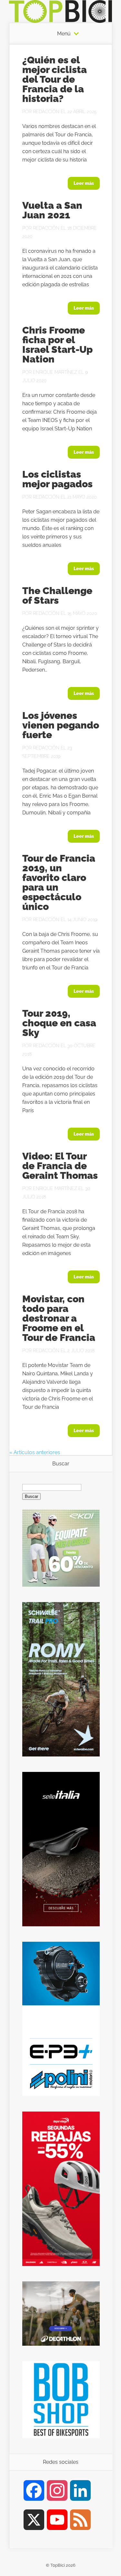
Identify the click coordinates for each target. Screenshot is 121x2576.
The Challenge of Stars (57, 596)
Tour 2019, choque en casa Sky (59, 1023)
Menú (64, 34)
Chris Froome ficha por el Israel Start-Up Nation (57, 345)
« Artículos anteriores (35, 1452)
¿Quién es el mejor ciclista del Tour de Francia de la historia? (55, 79)
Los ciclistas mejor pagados (57, 479)
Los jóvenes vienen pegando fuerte (61, 725)
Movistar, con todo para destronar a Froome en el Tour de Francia (59, 1318)
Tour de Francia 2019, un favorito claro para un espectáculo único (59, 882)
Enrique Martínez (55, 372)
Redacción (46, 112)
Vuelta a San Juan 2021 (52, 210)
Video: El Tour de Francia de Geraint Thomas (60, 1166)
